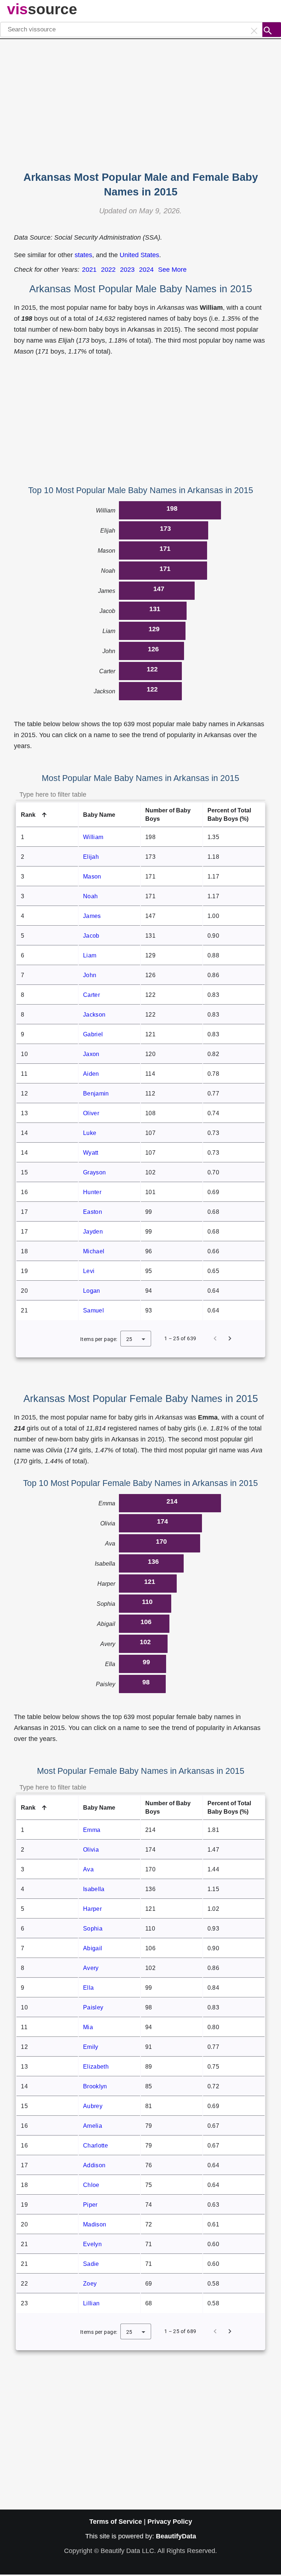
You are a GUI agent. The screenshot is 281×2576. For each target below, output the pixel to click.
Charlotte (95, 2146)
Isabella (94, 1889)
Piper (90, 2205)
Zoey (90, 2284)
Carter (91, 995)
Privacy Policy (170, 2522)
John (90, 975)
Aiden (91, 1074)
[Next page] (230, 1338)
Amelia (93, 2126)
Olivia (91, 1850)
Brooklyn (95, 2086)
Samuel (93, 1310)
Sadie (91, 2264)
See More (172, 270)
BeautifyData (176, 2536)
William (93, 837)
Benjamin (96, 1093)
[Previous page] (215, 1338)
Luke (90, 1133)
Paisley (93, 2007)
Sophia (93, 1929)
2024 (146, 270)
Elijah (91, 857)
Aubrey (93, 2106)
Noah (90, 896)
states (83, 255)
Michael (94, 1251)
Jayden (93, 1232)
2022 (108, 270)
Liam (90, 955)
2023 (127, 270)
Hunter (92, 1192)
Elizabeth (96, 2067)
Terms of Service (116, 2522)
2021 (89, 270)
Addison (94, 2165)
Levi (89, 1271)
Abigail (93, 1948)
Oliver (91, 1113)
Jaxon (91, 1054)
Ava (88, 1869)
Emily (91, 2047)
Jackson (94, 1015)
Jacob (91, 936)
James (92, 916)
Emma (92, 1830)
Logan (91, 1291)
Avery (91, 1968)
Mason (92, 877)
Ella (88, 1988)
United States (139, 255)
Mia (88, 2027)
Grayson (94, 1172)
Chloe (91, 2185)
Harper (92, 1909)
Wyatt (91, 1153)
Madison (95, 2224)
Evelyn (92, 2244)
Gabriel (93, 1034)
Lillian (91, 2303)
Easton (93, 1212)
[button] (47, 815)
